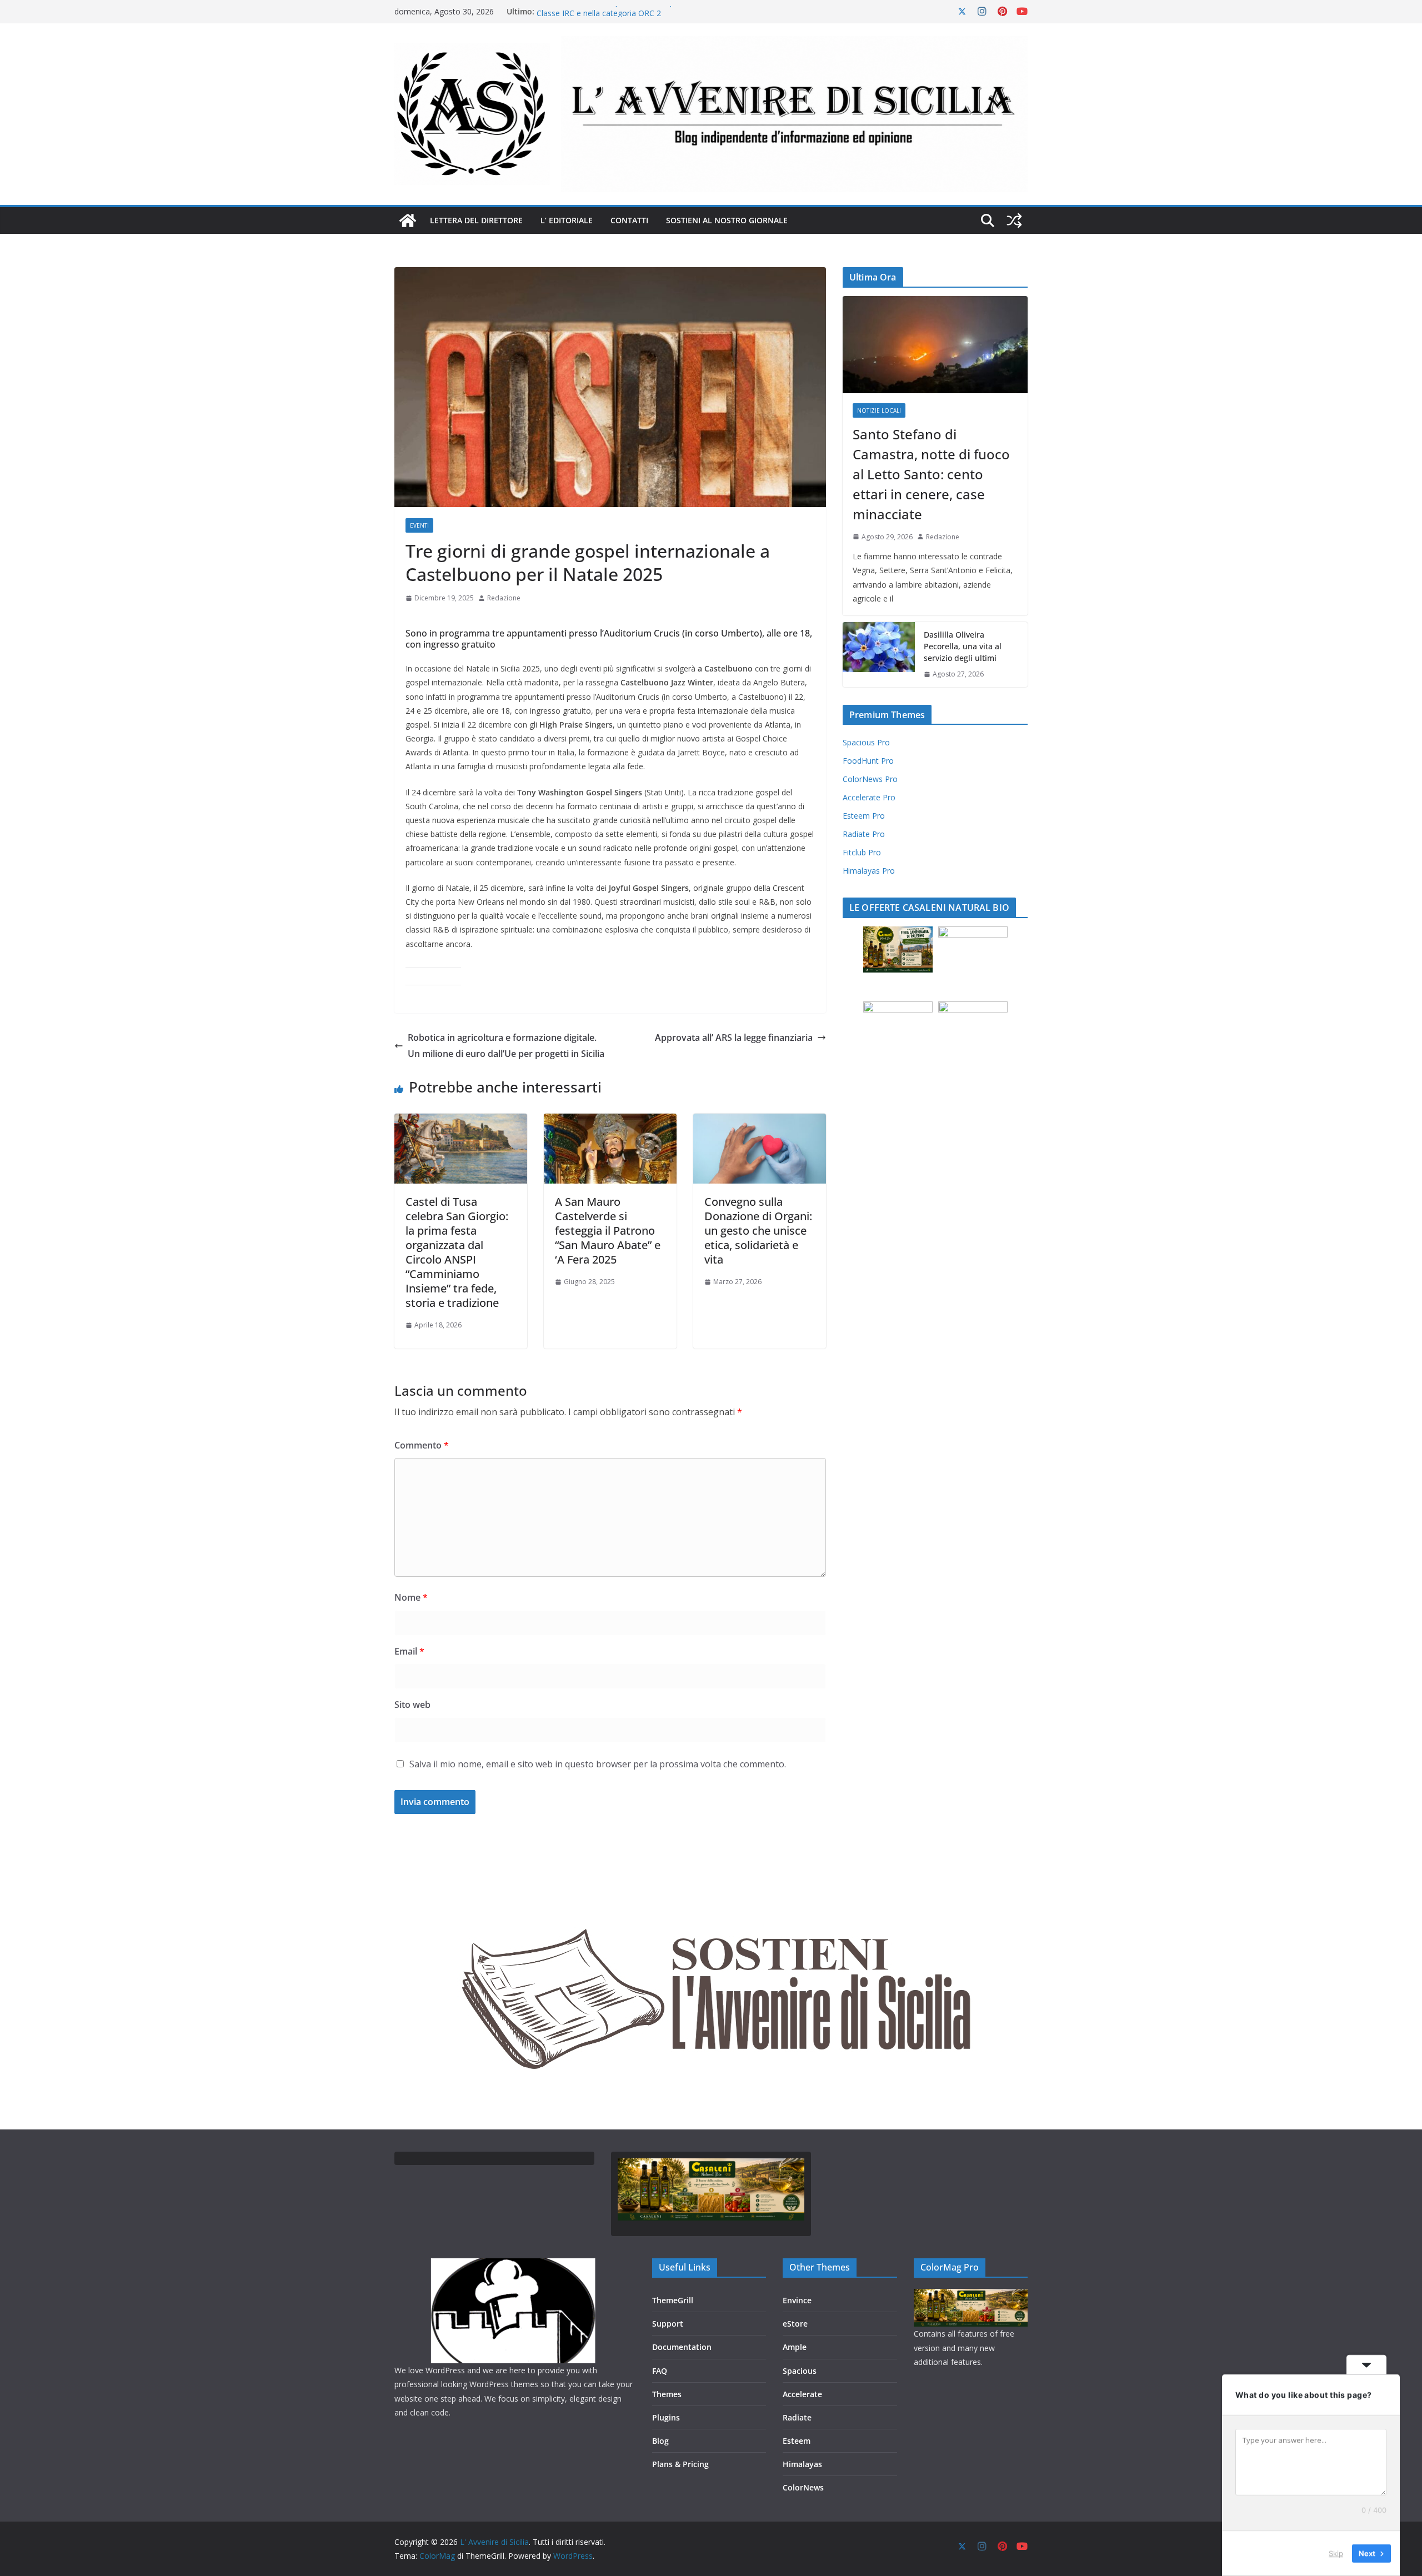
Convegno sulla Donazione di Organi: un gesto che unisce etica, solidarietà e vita (758, 1231)
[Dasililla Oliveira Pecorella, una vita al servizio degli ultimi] (879, 655)
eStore (795, 2324)
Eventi (419, 525)
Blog (660, 2441)
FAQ (660, 2371)
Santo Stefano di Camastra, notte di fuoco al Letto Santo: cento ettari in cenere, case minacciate (931, 474)
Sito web (412, 1705)
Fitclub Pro (862, 852)
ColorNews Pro (870, 779)
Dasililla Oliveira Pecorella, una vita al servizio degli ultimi (963, 646)
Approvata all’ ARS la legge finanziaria (734, 1038)
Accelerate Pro (869, 797)
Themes (667, 2394)
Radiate (797, 2417)
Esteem (797, 2441)
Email (409, 1651)
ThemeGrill (673, 2300)
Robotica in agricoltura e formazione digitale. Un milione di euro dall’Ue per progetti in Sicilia (506, 1046)
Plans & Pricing (680, 2464)
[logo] (515, 2265)
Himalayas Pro (869, 871)
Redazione (504, 598)
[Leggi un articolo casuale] (1014, 220)
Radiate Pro (864, 834)
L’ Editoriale (567, 220)
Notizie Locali (879, 410)
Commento (422, 1445)
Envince (797, 2300)
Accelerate (802, 2394)
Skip (1336, 2553)
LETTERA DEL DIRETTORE (476, 220)
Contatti (629, 220)
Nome (411, 1597)
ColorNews (803, 2487)
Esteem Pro (864, 816)
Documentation (682, 2347)
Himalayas (802, 2464)
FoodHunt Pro (868, 761)
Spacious (800, 2371)
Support (668, 2324)
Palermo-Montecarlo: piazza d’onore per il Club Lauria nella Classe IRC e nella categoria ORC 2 (642, 17)
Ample (795, 2347)
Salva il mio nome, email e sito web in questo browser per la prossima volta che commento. (598, 1764)
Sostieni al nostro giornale (727, 220)
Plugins (666, 2417)
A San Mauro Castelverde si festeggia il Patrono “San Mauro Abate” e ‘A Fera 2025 (608, 1231)
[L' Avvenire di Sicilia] (408, 220)
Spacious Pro (866, 742)
